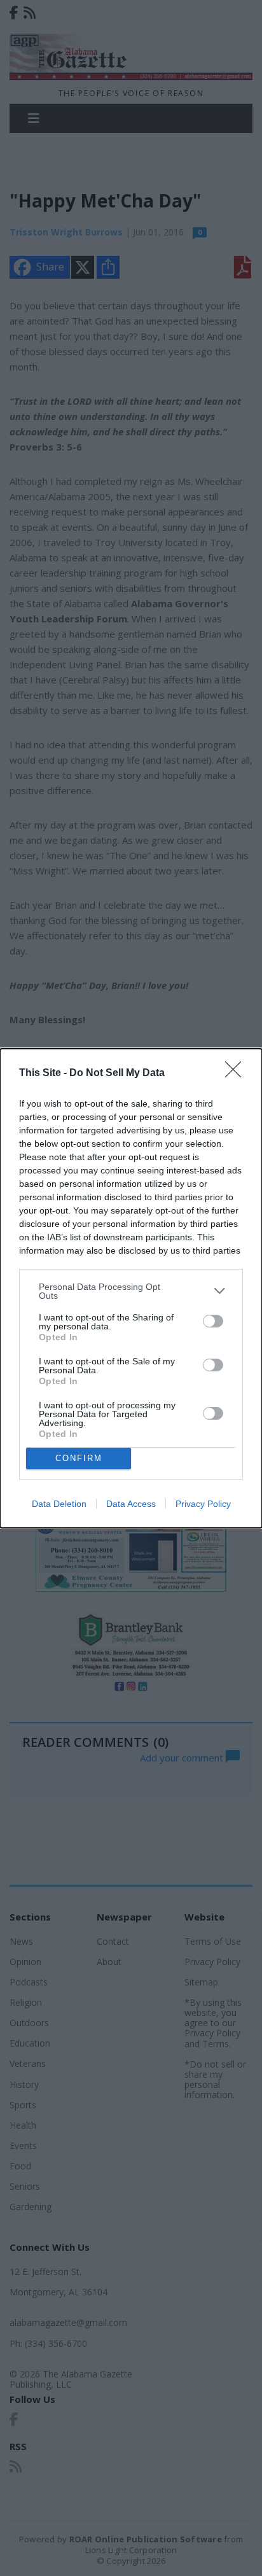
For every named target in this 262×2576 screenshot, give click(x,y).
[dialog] (131, 1288)
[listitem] (131, 1291)
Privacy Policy (203, 1504)
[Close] (237, 1074)
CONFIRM (79, 1458)
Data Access (131, 1504)
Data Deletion (59, 1504)
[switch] (213, 1321)
